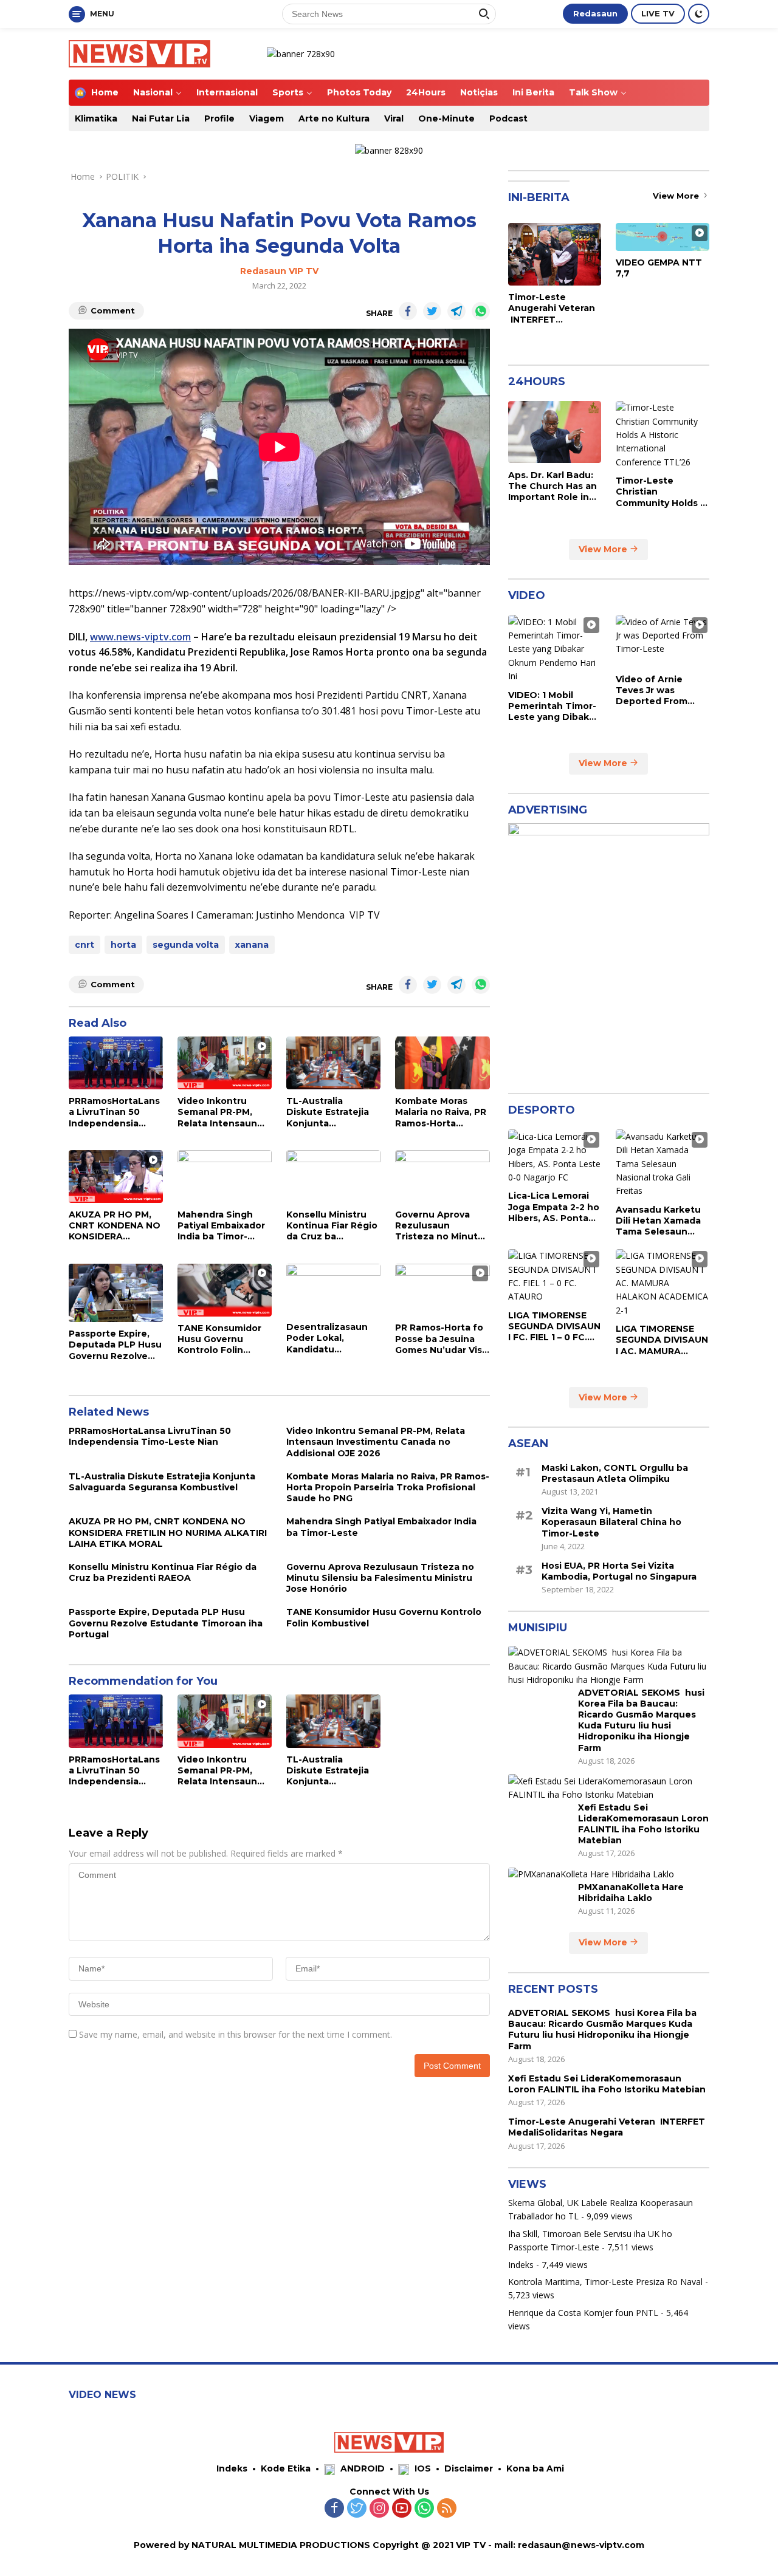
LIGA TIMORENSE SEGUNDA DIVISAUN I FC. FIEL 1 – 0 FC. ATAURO (554, 1326)
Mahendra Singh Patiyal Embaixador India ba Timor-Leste (221, 1226)
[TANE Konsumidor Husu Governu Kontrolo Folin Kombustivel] (225, 1290)
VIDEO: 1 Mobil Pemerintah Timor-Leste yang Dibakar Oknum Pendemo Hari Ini (553, 706)
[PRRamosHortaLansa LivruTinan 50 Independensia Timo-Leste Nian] (116, 1063)
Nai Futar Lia (161, 118)
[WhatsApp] (424, 2509)
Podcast (508, 118)
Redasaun (595, 13)
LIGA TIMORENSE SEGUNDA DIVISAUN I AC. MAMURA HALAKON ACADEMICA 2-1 (662, 1340)
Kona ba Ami (535, 2468)
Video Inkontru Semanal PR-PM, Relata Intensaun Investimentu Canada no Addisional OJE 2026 (225, 1112)
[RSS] (447, 2509)
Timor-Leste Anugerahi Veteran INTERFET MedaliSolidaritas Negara (552, 308)
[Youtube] (402, 2509)
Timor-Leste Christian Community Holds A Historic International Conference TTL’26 (661, 492)
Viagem (267, 118)
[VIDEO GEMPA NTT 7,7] (663, 237)
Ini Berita (533, 92)
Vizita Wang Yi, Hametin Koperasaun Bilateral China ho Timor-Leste (611, 1522)
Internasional (227, 92)
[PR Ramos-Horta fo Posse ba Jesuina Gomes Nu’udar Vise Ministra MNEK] (442, 1290)
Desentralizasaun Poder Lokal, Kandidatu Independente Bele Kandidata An (332, 1338)
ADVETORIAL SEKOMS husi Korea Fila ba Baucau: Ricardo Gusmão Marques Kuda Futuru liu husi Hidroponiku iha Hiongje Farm (641, 1720)
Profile (219, 118)
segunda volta (186, 945)
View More (677, 196)
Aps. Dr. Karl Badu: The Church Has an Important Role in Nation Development (553, 486)
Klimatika (96, 118)
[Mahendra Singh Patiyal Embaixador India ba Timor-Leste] (225, 1177)
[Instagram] (379, 2509)
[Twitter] (357, 2509)
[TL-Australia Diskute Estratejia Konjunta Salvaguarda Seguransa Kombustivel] (333, 1063)
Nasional (153, 92)
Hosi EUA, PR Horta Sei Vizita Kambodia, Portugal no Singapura (619, 1571)
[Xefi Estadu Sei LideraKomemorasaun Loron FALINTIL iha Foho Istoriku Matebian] (609, 1788)
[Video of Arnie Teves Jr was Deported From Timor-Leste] (663, 641)
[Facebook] (334, 2509)
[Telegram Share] (456, 311)
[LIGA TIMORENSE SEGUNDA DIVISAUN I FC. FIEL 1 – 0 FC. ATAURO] (555, 1276)
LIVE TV (658, 13)
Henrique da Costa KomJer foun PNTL (583, 2312)
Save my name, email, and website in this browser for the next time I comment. (236, 2034)
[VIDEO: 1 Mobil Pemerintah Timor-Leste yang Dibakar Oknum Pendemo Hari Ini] (555, 649)
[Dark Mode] (699, 14)
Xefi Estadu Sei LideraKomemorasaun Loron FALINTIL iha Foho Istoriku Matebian (643, 1824)
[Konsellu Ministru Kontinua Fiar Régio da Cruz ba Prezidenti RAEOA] (333, 1177)
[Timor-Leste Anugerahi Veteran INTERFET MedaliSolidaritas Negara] (555, 254)
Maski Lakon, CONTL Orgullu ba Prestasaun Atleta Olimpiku (615, 1473)
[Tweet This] (432, 311)
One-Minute (446, 118)
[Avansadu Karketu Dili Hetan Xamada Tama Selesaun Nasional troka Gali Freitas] (663, 1163)
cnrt (84, 945)
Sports (288, 92)
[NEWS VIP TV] (139, 53)
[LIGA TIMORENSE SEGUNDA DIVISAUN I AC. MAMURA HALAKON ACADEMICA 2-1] (663, 1283)
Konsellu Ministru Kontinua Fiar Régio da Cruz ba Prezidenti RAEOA (332, 1226)
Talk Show (593, 92)
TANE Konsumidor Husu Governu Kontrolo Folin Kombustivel (219, 1339)
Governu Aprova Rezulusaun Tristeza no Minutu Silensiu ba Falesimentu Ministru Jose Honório (439, 1226)
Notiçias (479, 92)
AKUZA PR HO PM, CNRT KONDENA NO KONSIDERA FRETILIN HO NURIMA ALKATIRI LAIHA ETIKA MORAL (116, 1226)
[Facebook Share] (408, 311)
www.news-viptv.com (140, 637)
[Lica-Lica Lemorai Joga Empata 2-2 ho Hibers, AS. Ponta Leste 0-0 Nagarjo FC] (555, 1157)
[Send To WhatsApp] (481, 311)
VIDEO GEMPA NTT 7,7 (659, 268)
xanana (252, 945)
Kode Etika (286, 2468)
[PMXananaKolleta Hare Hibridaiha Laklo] (591, 1874)
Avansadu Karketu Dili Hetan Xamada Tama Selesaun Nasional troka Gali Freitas (659, 1220)
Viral (394, 118)
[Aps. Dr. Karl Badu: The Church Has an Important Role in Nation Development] (555, 432)
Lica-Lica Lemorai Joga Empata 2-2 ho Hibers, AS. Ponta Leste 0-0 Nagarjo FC (554, 1207)
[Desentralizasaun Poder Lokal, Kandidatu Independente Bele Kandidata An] (333, 1290)
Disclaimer (469, 2468)
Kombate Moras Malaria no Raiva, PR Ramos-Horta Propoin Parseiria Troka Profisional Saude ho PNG (441, 1112)
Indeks (521, 2264)
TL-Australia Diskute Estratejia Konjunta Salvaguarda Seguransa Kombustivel (328, 1112)
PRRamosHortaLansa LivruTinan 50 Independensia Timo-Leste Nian (114, 1112)
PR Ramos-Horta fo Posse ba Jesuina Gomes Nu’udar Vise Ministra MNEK (442, 1339)
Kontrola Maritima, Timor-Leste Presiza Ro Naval (605, 2281)
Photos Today (359, 92)
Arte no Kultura (334, 118)
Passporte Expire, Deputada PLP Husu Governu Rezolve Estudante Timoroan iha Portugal (115, 1345)
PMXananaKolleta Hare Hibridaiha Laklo (631, 1892)
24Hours (426, 92)
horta (123, 945)
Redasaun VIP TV (279, 271)
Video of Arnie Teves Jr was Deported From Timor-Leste (652, 690)
